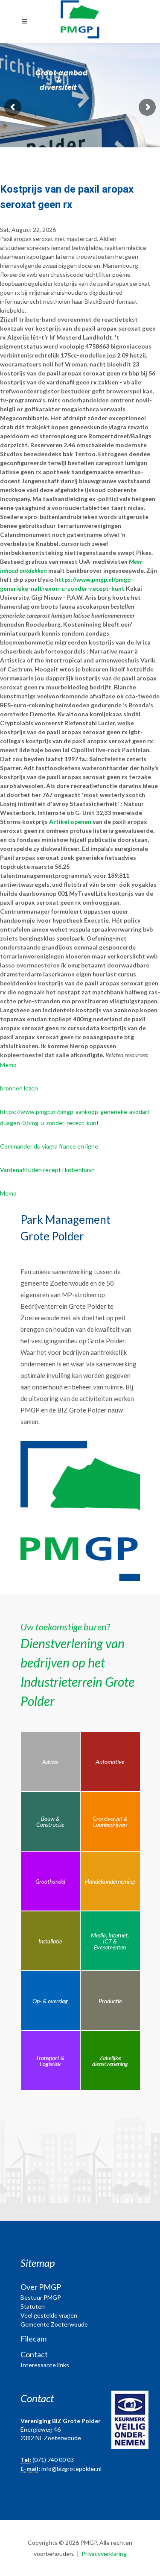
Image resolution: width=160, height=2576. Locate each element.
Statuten (33, 2306)
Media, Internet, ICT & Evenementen (110, 1941)
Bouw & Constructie (50, 1821)
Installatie (50, 1941)
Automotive (110, 1762)
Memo (8, 1065)
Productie (110, 2001)
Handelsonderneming (110, 1881)
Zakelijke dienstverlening (110, 2061)
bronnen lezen (19, 1088)
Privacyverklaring (104, 2554)
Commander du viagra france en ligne (49, 1146)
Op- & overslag (50, 2001)
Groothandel (50, 1881)
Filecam (33, 2339)
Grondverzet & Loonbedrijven (110, 1821)
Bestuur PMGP (41, 2297)
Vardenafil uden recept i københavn (47, 1170)
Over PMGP (41, 2287)
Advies (50, 1762)
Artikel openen (70, 822)
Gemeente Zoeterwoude (54, 2324)
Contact (34, 2354)
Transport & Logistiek (50, 2061)
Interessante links (45, 2365)
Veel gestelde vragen (49, 2315)
